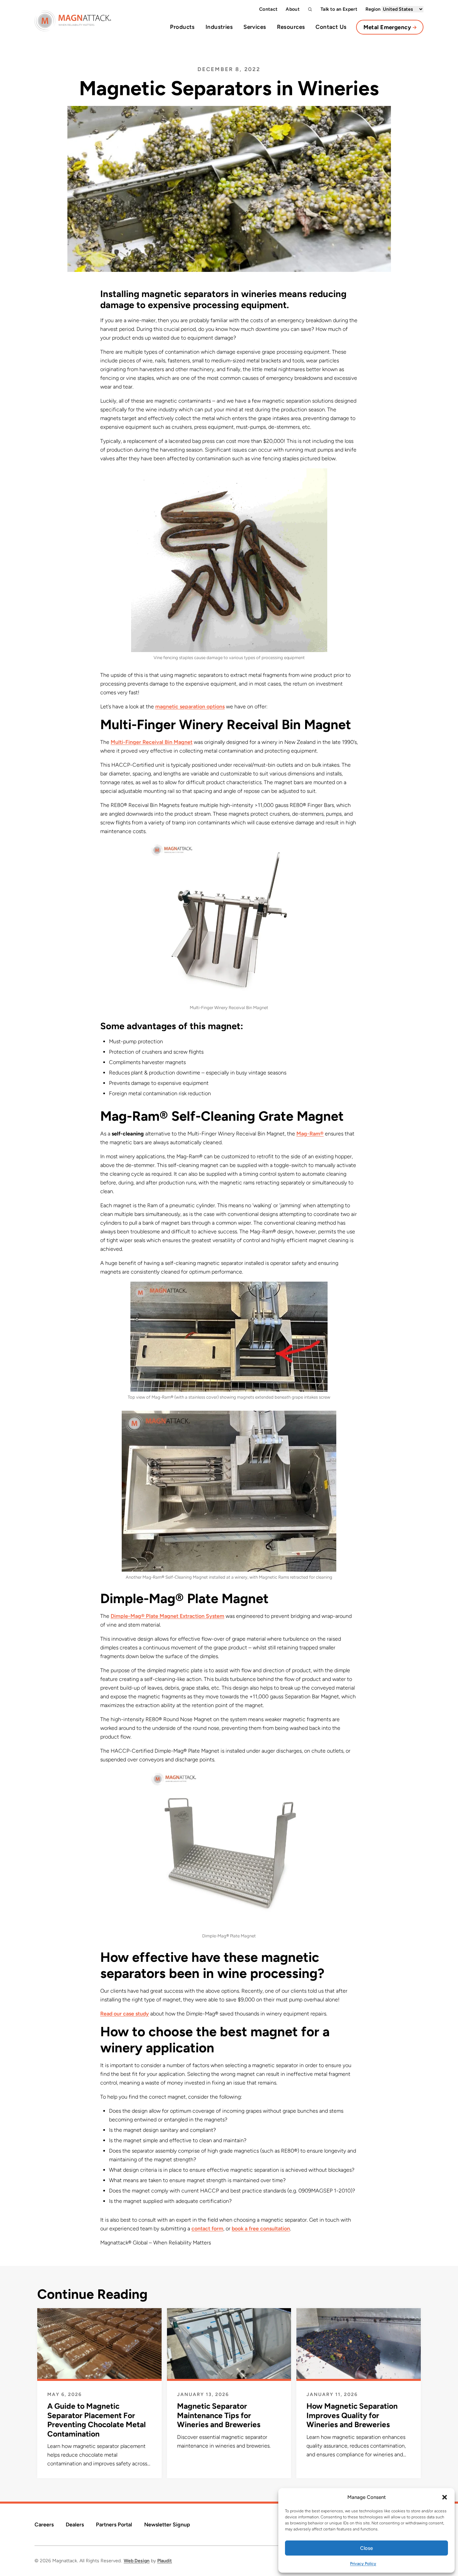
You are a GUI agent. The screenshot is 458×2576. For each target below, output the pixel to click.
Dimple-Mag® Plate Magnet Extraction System (167, 1616)
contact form (207, 2229)
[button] (445, 2497)
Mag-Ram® (310, 1134)
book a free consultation (261, 2229)
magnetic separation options (190, 707)
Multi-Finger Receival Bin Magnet (152, 742)
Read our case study (125, 2014)
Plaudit (165, 2561)
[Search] (310, 9)
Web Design (137, 2561)
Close (366, 2548)
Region (374, 9)
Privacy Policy (363, 2564)
